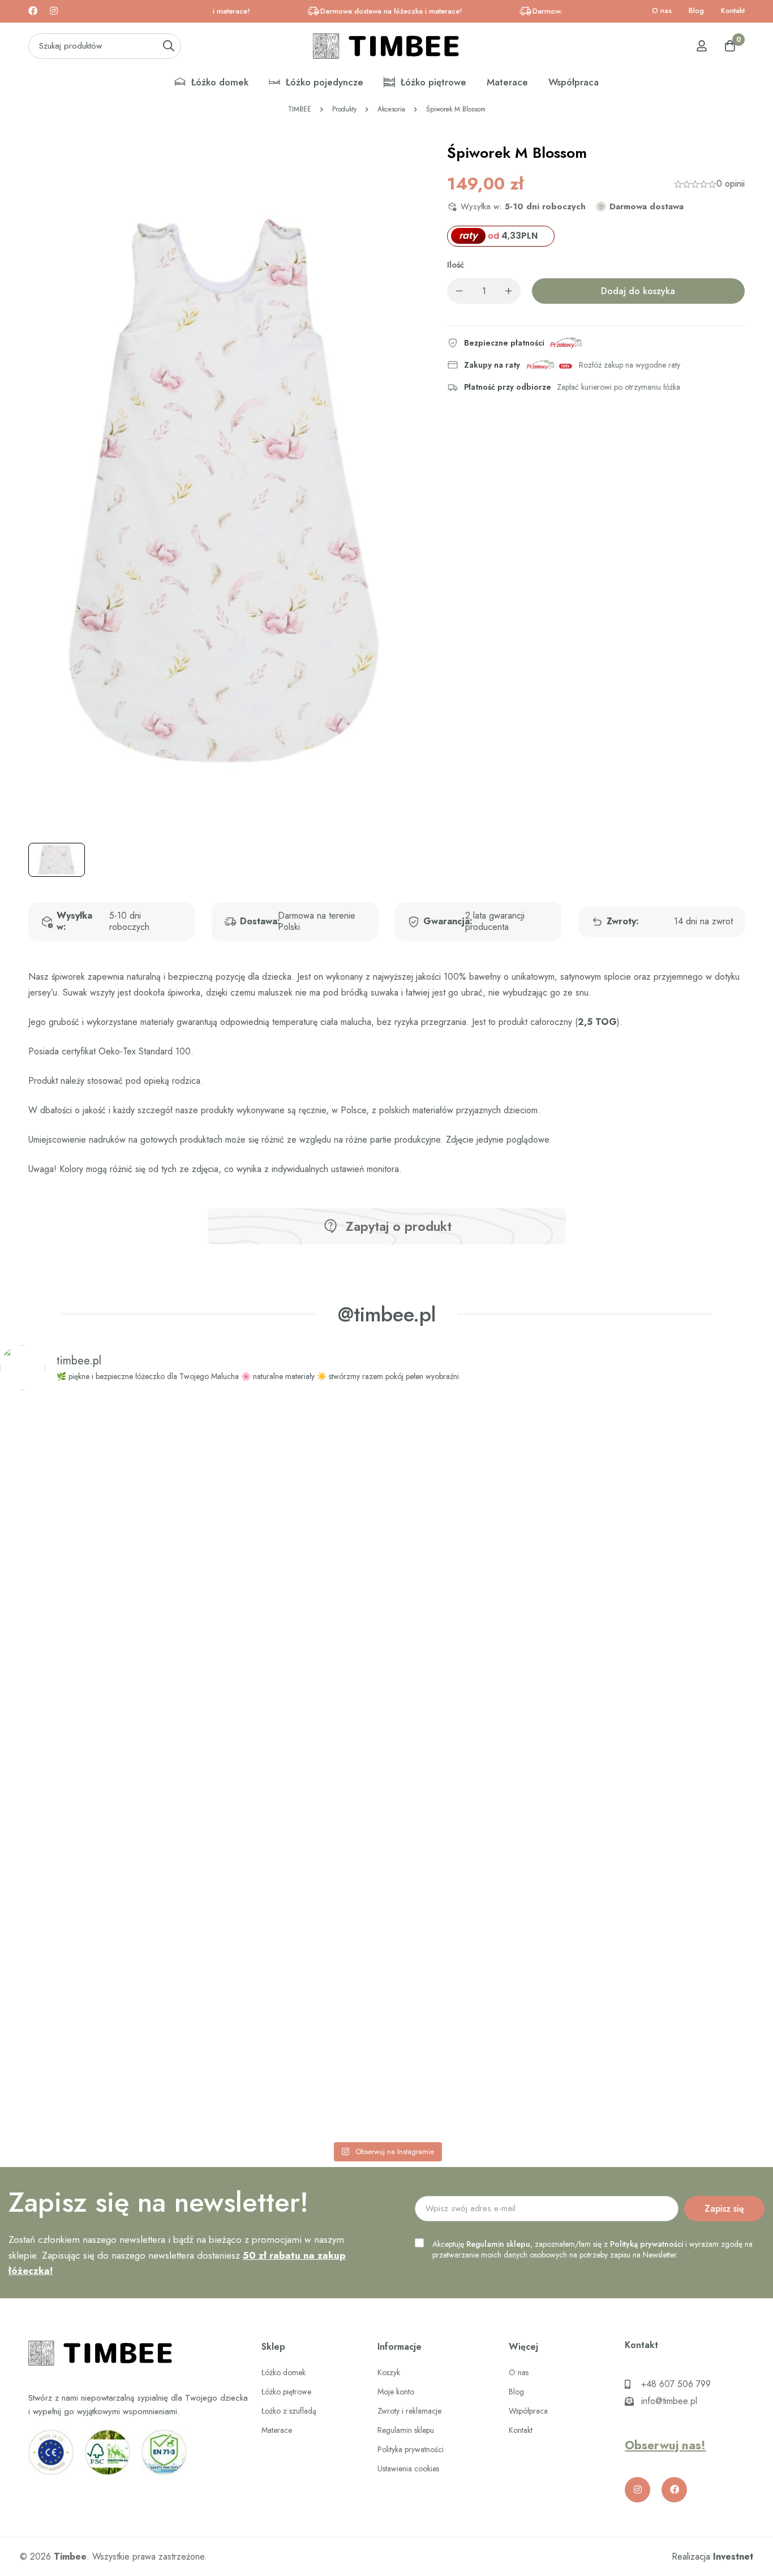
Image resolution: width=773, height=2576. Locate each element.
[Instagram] (54, 11)
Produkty (344, 109)
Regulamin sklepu (498, 2244)
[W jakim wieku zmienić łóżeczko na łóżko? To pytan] (542, 1768)
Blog (696, 10)
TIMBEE (300, 109)
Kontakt (733, 10)
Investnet (733, 2556)
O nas (662, 10)
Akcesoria (391, 109)
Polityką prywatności (647, 2244)
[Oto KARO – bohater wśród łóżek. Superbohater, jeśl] (698, 1673)
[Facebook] (33, 11)
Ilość (456, 265)
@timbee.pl (387, 1314)
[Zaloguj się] (702, 46)
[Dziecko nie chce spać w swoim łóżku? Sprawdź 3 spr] (231, 1768)
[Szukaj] (168, 46)
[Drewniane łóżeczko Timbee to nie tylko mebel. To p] (75, 1649)
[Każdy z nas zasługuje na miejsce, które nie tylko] (386, 1673)
